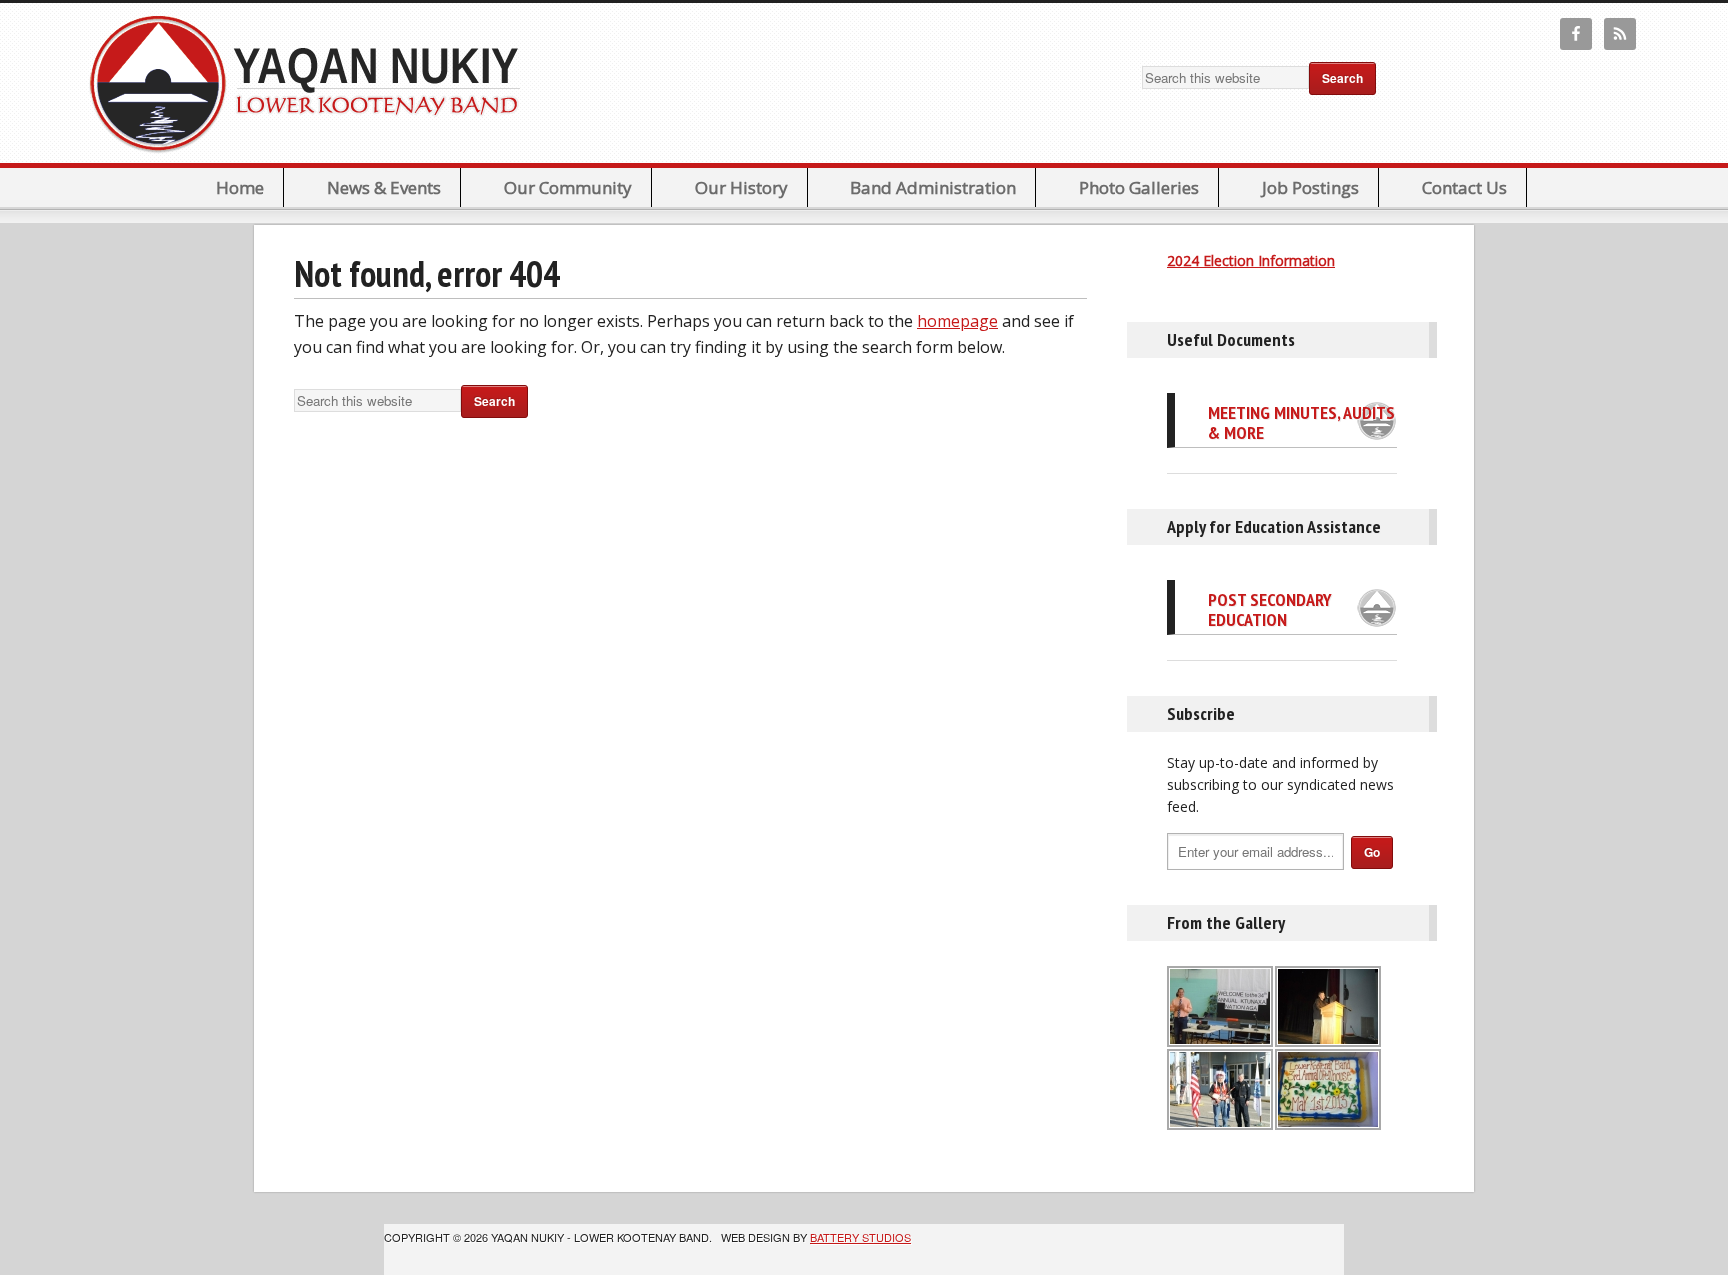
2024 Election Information (1251, 260)
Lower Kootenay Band (311, 83)
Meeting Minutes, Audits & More (1301, 422)
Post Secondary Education (1270, 609)
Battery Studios (860, 1237)
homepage (957, 321)
